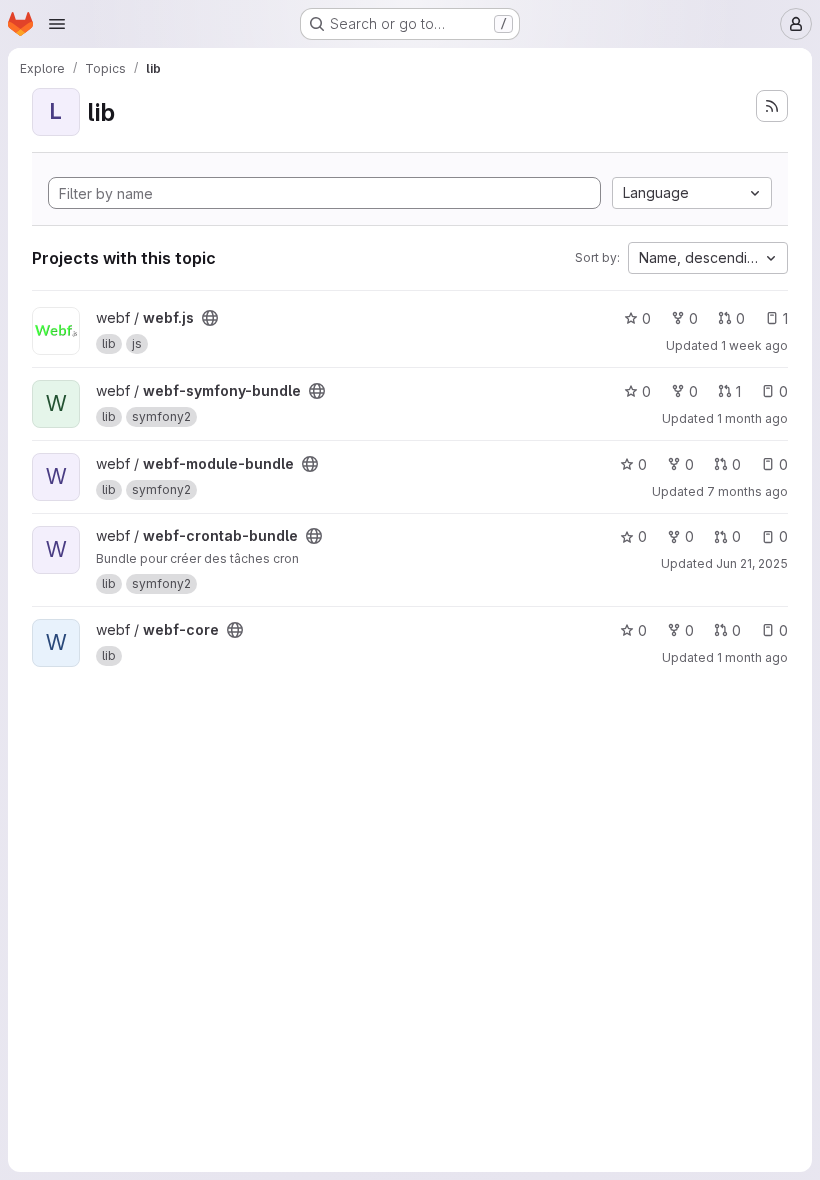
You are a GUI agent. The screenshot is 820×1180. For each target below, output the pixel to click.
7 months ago (747, 491)
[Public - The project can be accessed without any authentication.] (210, 318)
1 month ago (752, 418)
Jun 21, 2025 (752, 563)
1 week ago (754, 345)
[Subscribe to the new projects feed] (772, 106)
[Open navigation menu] (57, 24)
